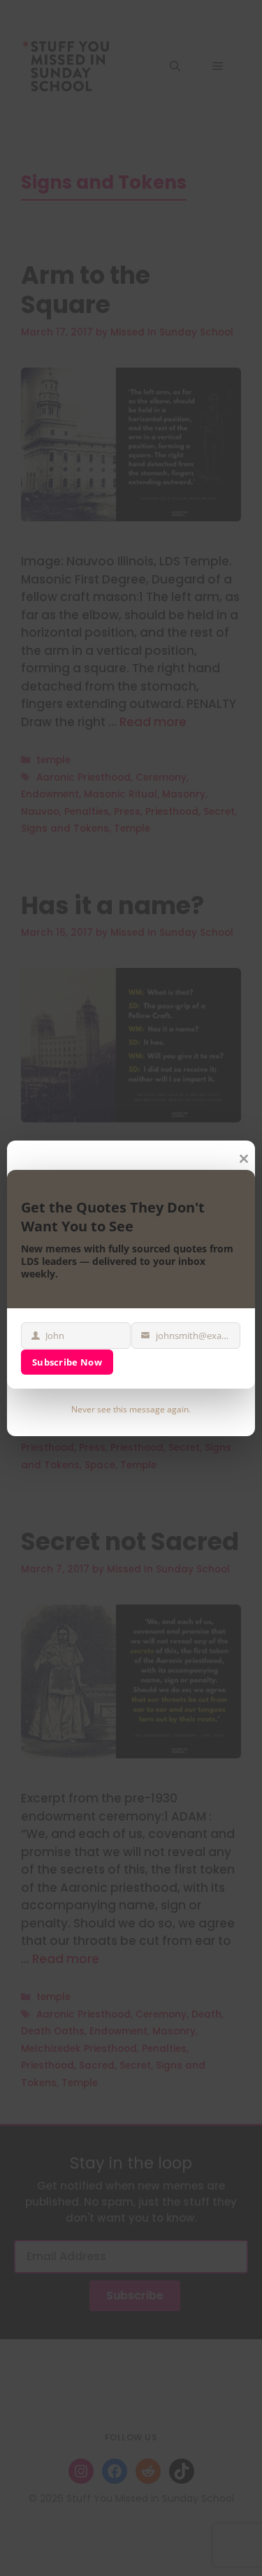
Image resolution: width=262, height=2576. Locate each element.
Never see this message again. (131, 1409)
